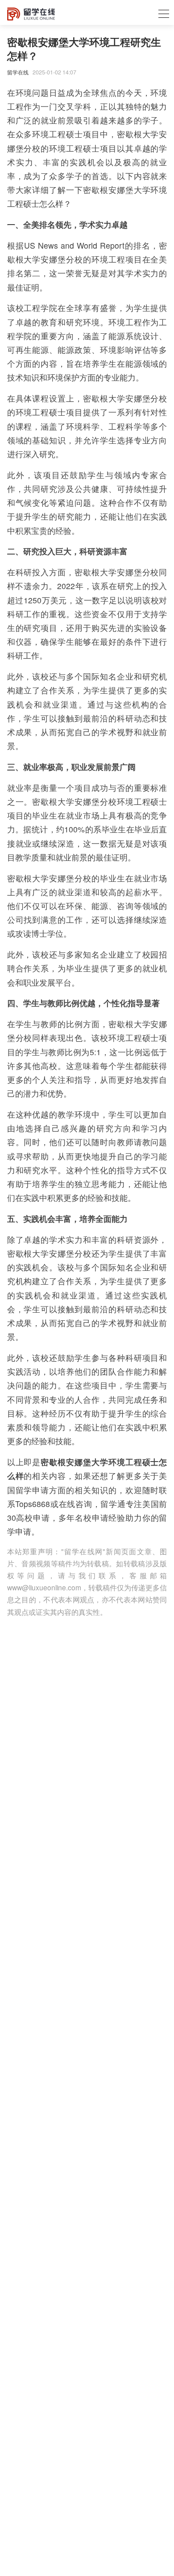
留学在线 (18, 72)
